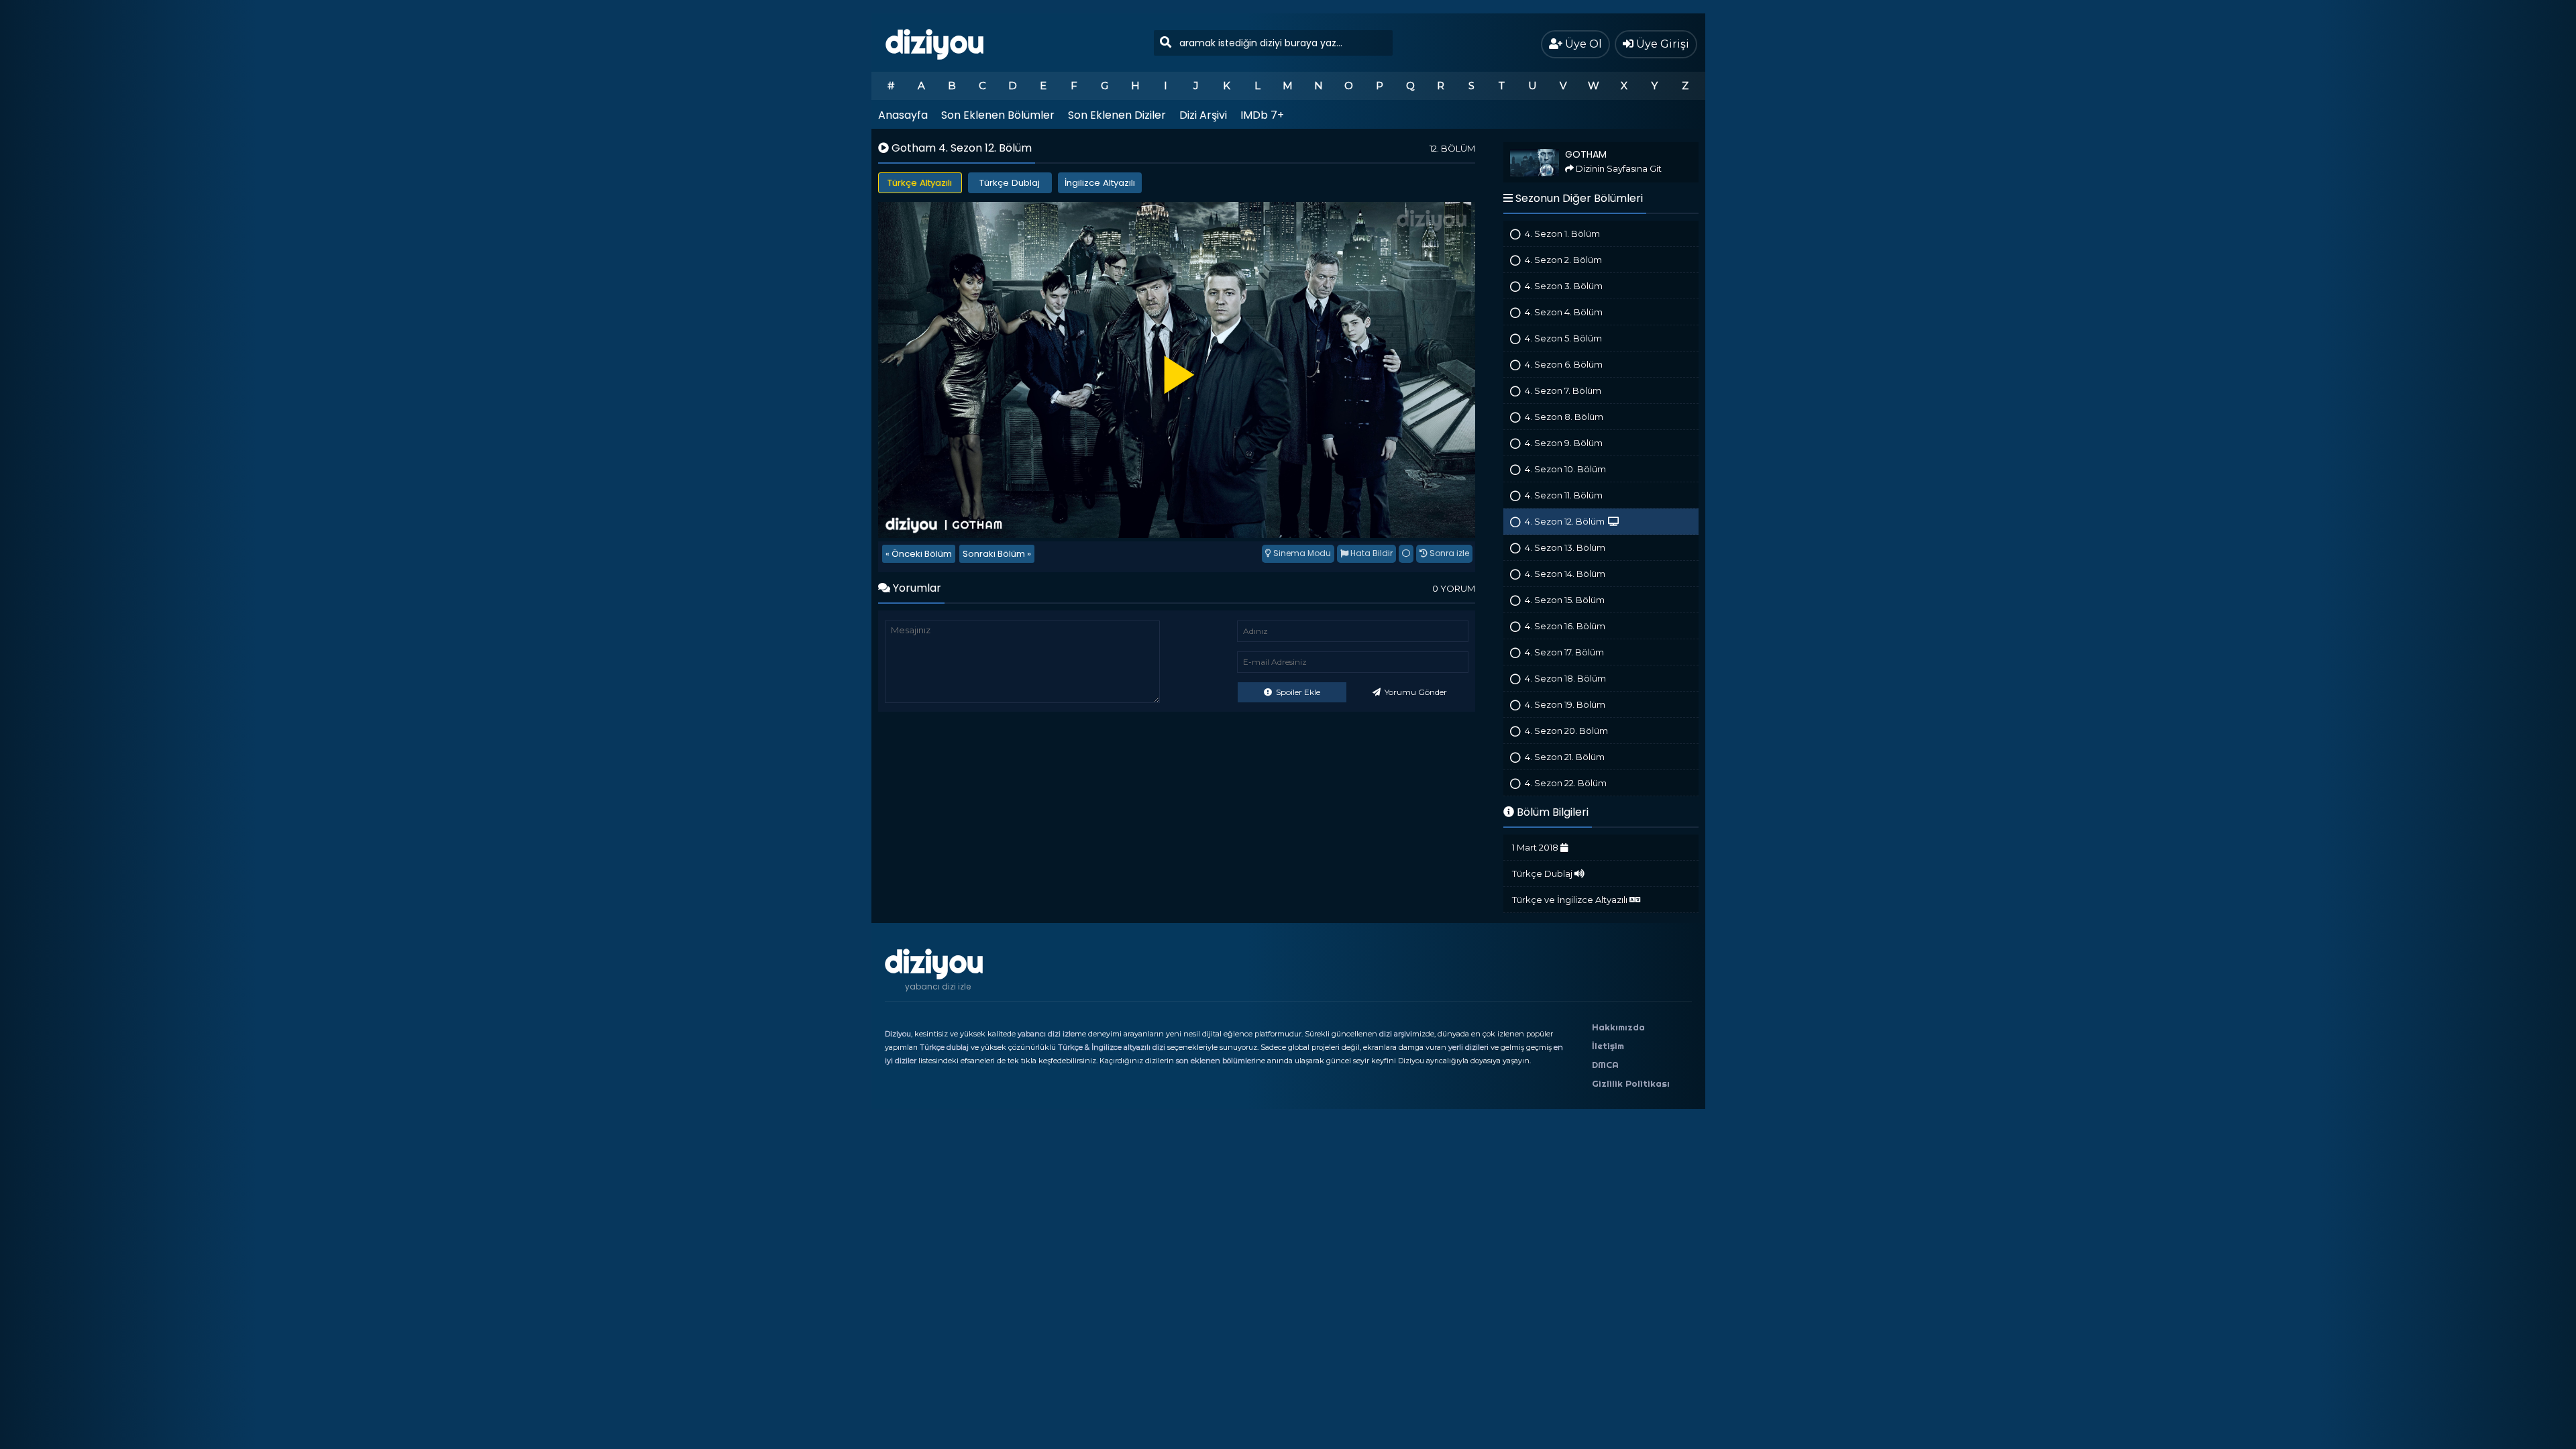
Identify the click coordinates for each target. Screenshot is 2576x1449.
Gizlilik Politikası (1631, 1083)
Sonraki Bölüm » (997, 554)
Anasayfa (903, 115)
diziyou (935, 42)
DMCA (1605, 1065)
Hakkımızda (1618, 1027)
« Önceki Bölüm (919, 554)
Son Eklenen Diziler (1117, 115)
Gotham (1520, 148)
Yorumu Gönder (1415, 692)
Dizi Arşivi (1203, 115)
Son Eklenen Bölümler (998, 115)
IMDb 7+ (1262, 115)
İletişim (1608, 1046)
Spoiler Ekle (1297, 692)
